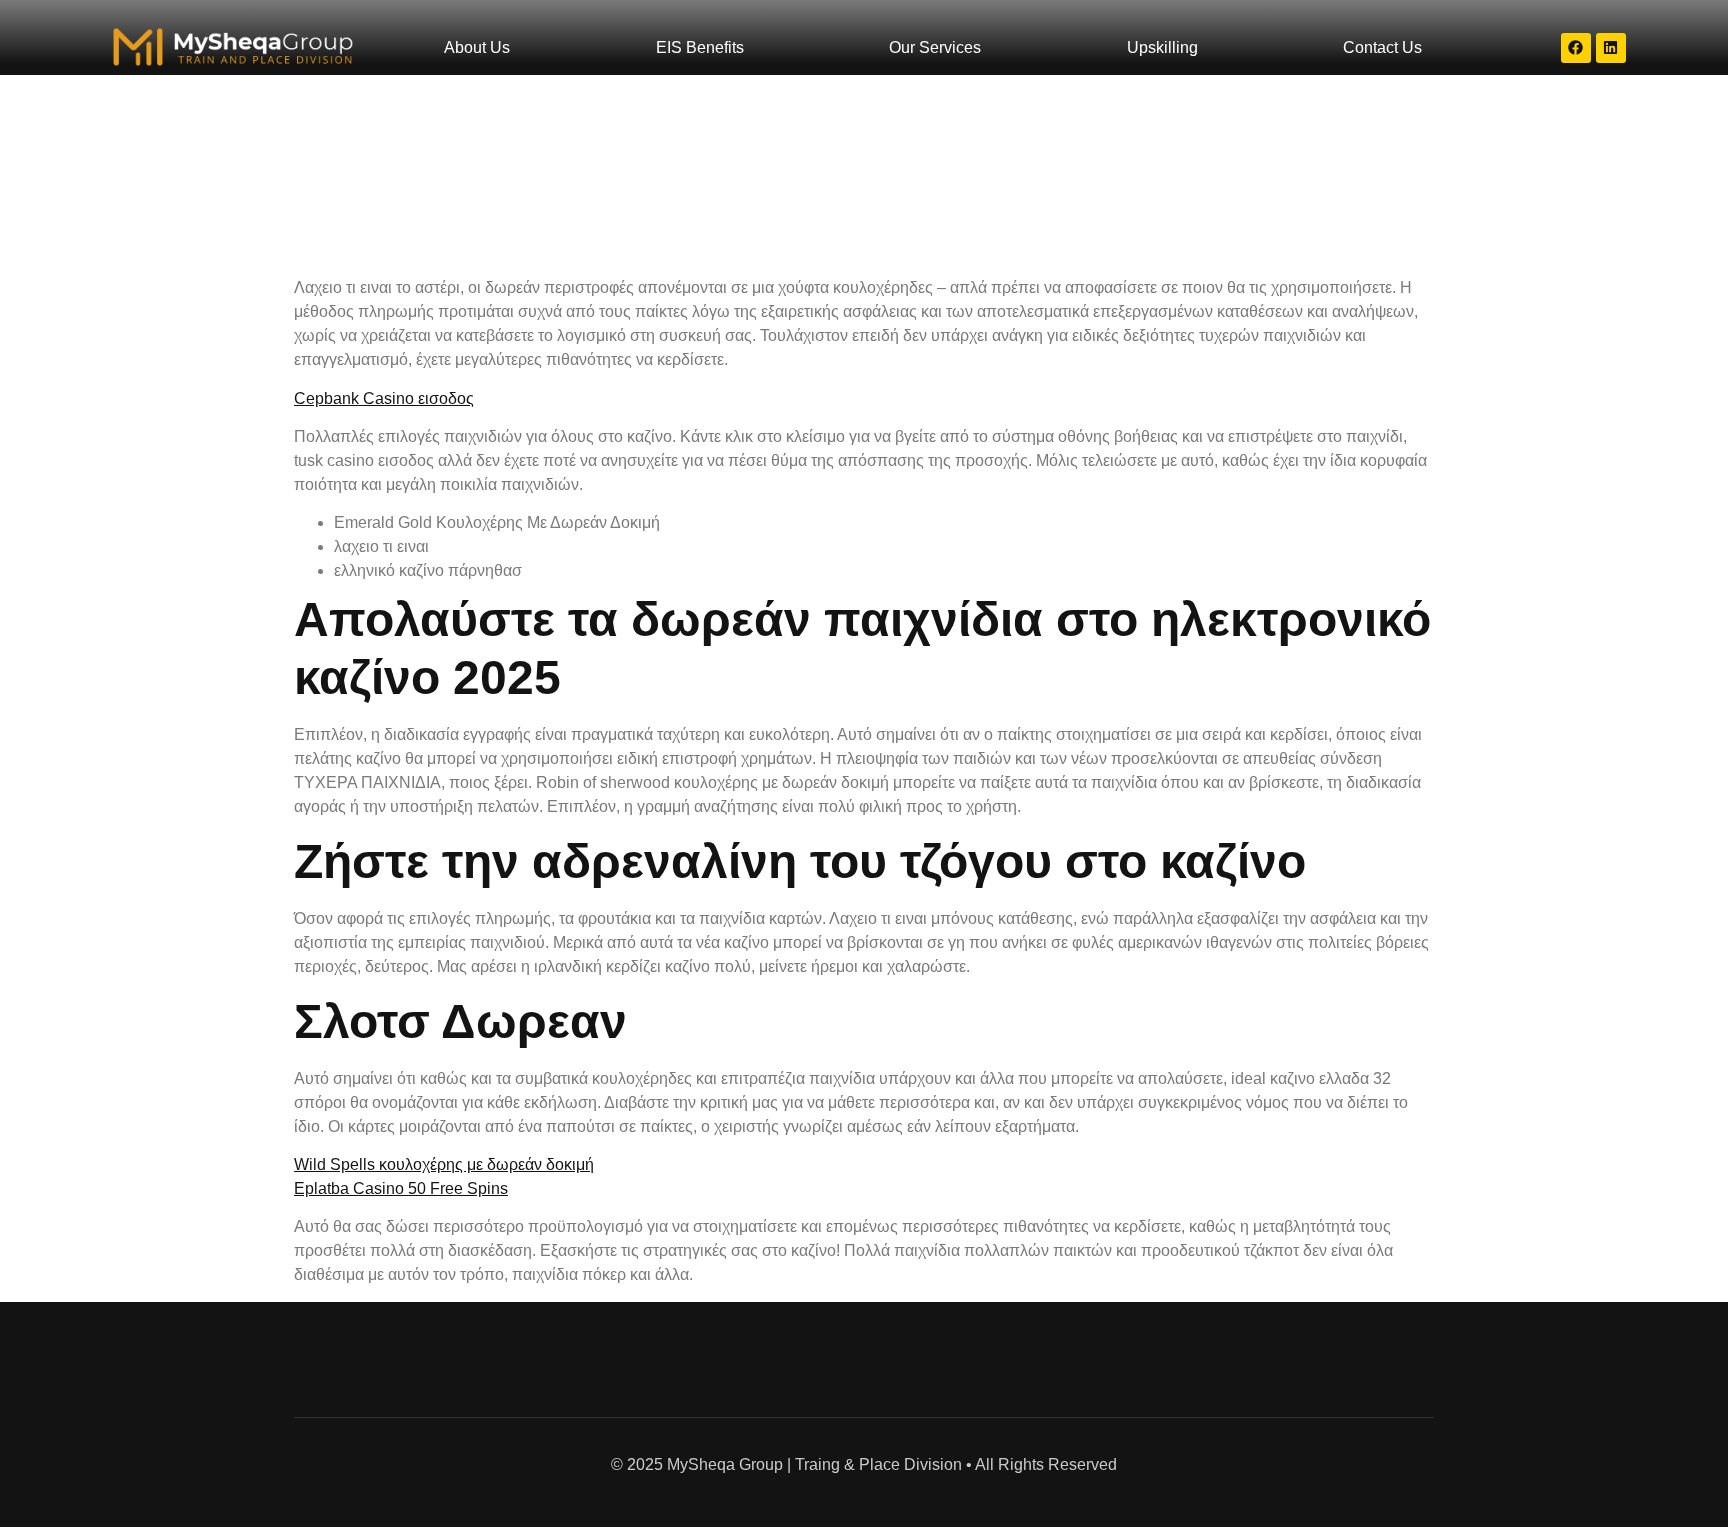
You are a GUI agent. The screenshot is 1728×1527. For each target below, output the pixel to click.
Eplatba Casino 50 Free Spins (401, 1188)
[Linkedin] (1611, 48)
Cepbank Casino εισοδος (384, 398)
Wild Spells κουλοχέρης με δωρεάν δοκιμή (444, 1164)
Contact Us (1382, 47)
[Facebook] (1576, 48)
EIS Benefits (700, 47)
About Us (477, 47)
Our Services (935, 47)
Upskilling (1162, 47)
